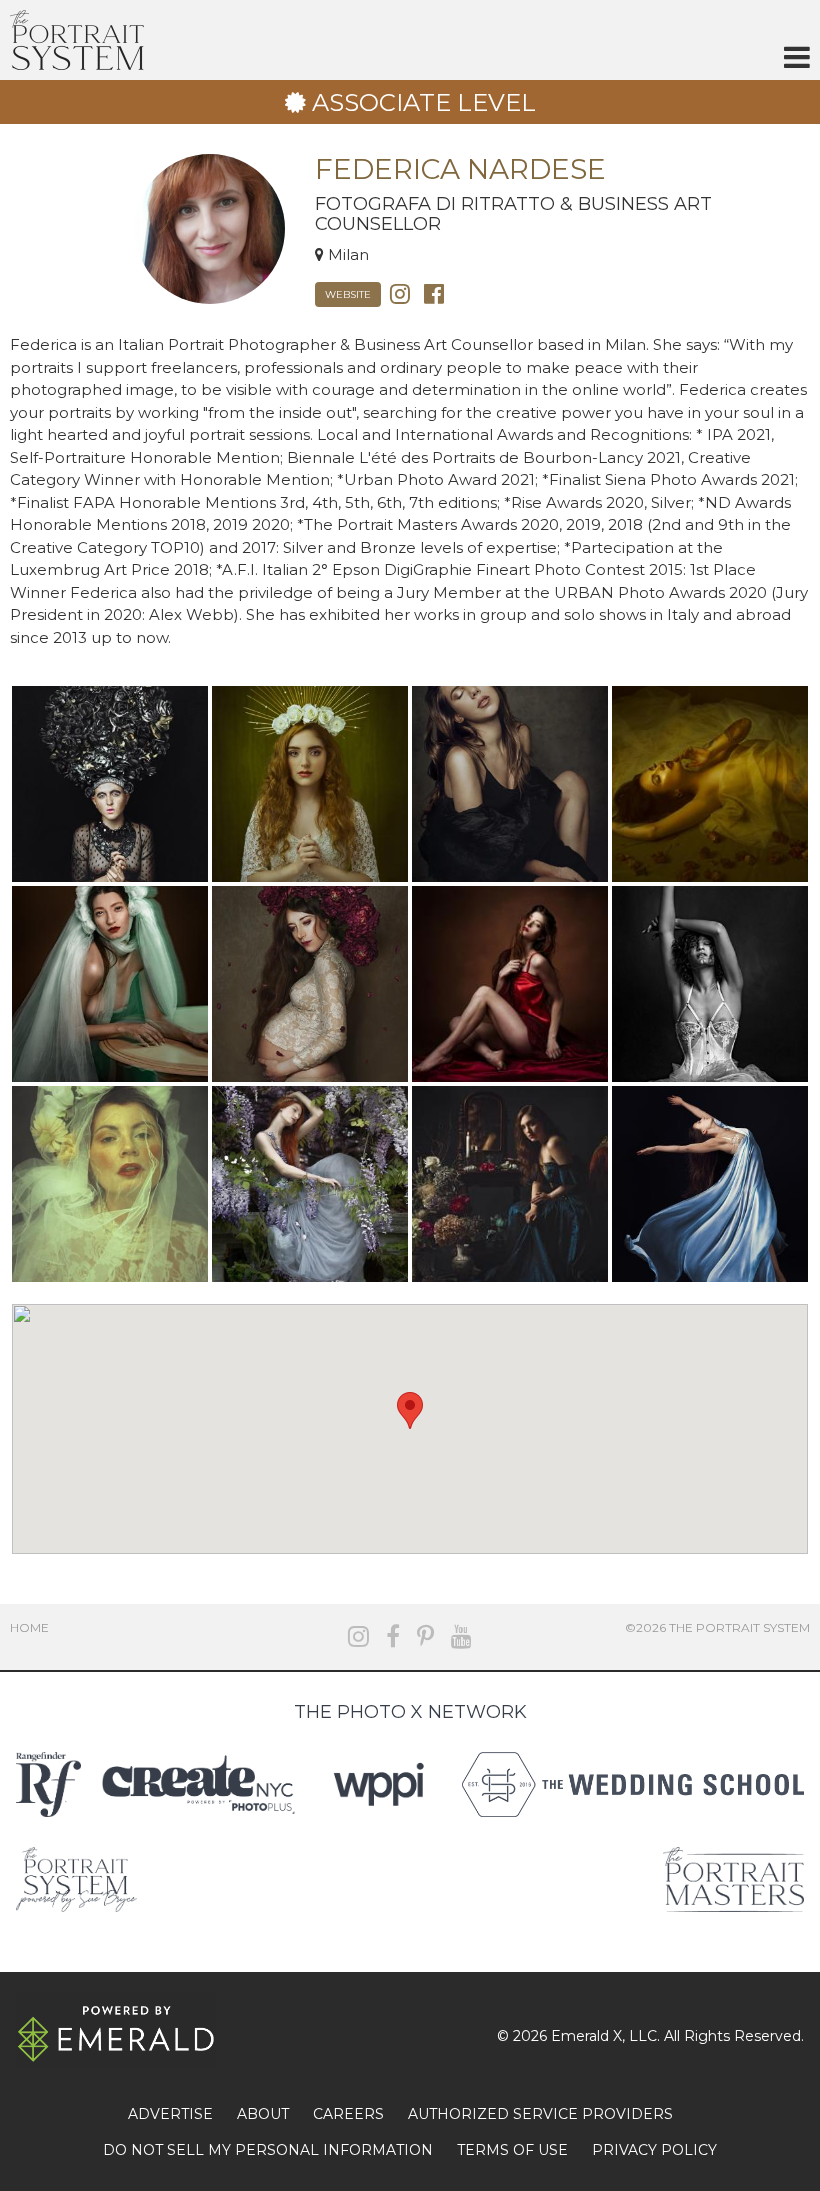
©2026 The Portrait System (717, 1627)
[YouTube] (461, 1636)
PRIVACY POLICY (654, 2150)
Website (348, 294)
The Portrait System (77, 40)
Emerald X (586, 2036)
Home (29, 1627)
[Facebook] (434, 292)
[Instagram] (400, 292)
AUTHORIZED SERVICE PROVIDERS (540, 2114)
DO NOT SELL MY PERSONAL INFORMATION (268, 2150)
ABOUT (263, 2114)
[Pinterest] (425, 1636)
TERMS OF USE (512, 2150)
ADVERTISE (170, 2114)
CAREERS (348, 2114)
